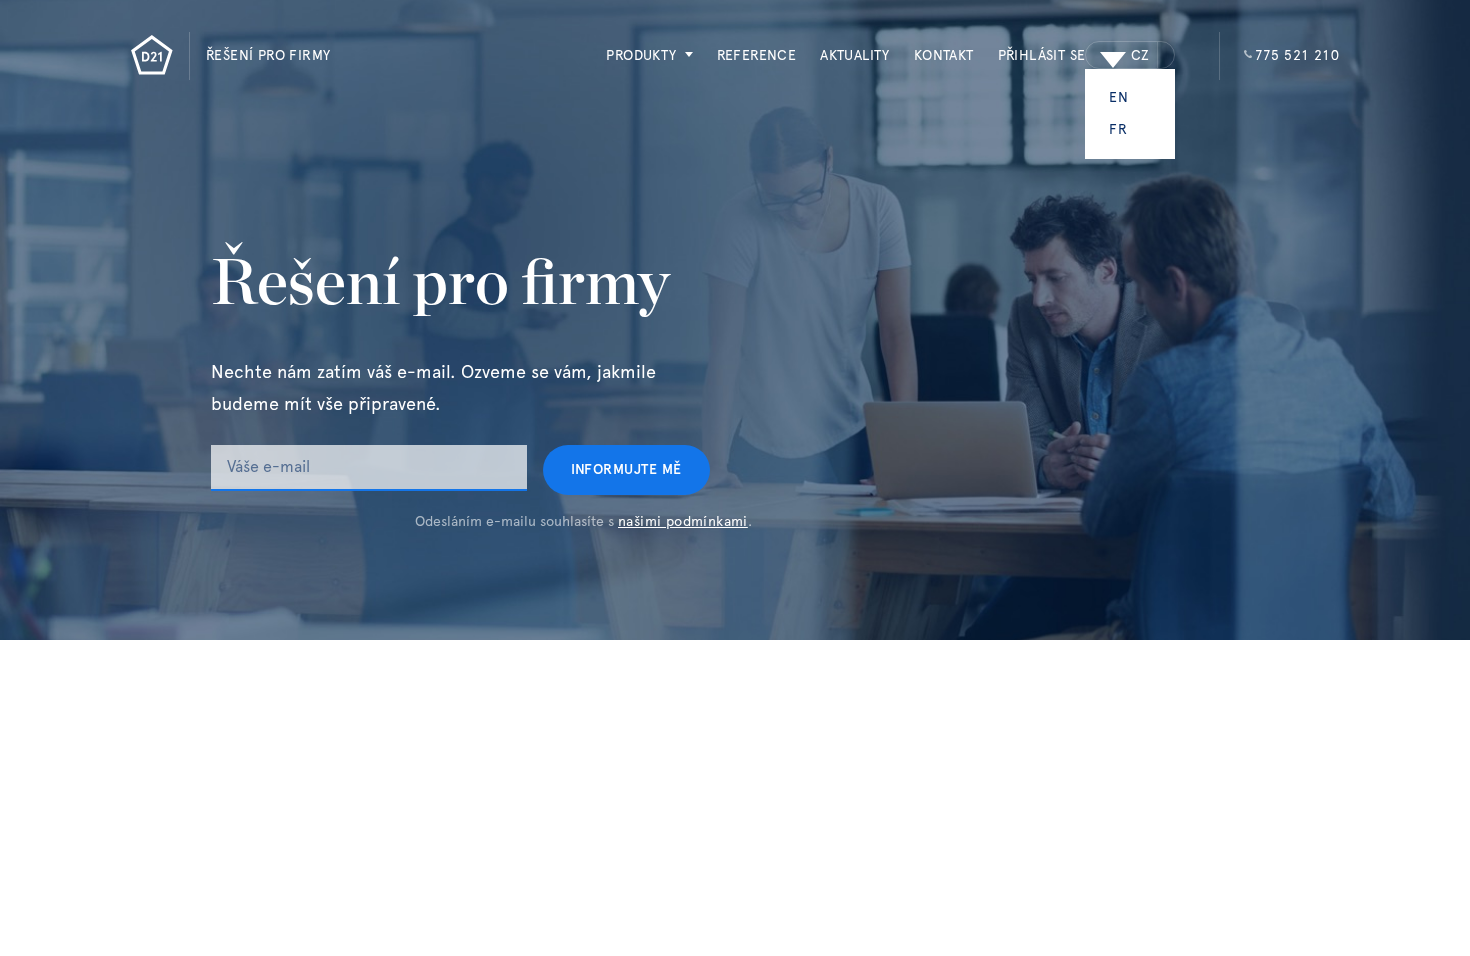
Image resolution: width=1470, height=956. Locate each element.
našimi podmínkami (683, 522)
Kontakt (944, 56)
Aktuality (855, 56)
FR (1118, 130)
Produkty (641, 56)
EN (1118, 98)
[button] (637, 56)
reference (757, 56)
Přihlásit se (1042, 56)
